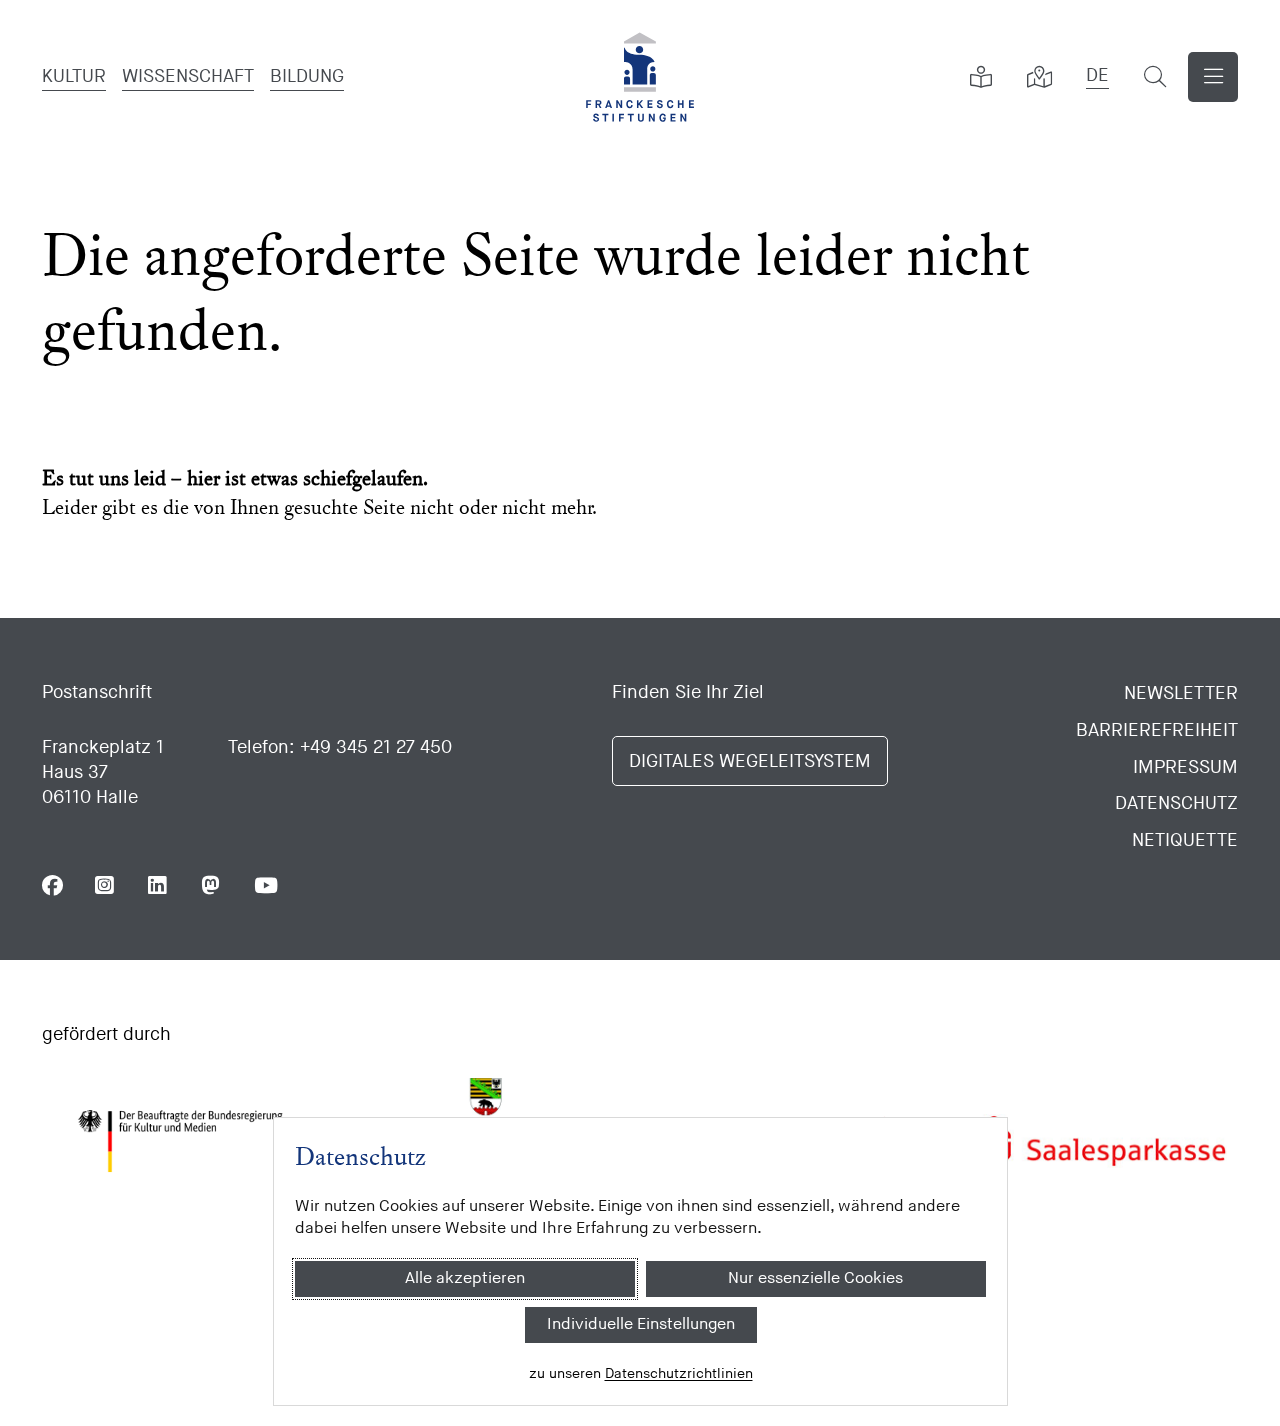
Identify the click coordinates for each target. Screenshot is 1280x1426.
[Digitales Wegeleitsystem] (1039, 77)
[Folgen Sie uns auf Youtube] (264, 885)
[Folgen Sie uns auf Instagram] (105, 885)
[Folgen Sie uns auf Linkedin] (158, 885)
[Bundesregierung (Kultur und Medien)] (180, 1141)
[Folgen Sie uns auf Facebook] (52, 885)
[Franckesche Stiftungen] (640, 77)
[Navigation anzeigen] (1213, 77)
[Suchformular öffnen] (1155, 77)
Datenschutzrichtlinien (678, 1373)
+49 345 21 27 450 (376, 747)
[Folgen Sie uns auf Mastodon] (211, 885)
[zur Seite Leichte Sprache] (981, 77)
